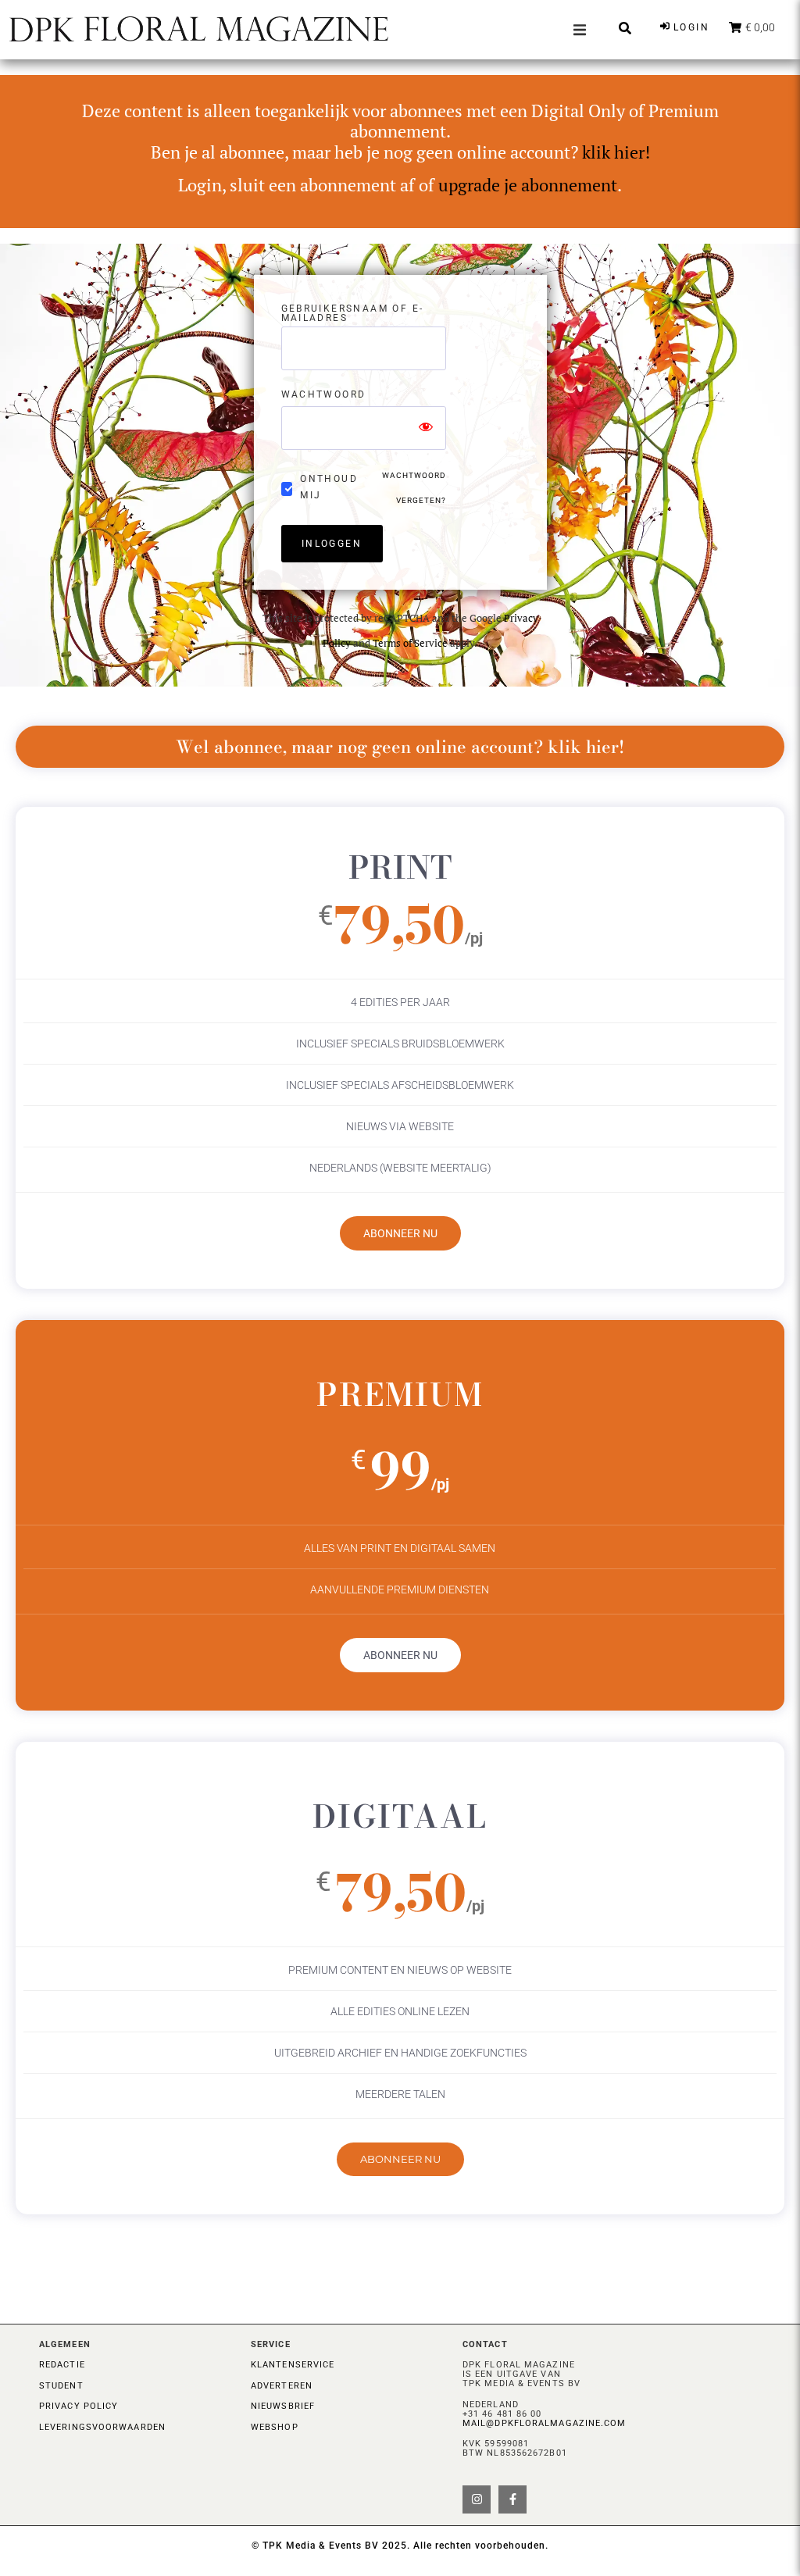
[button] (580, 30)
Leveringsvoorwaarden (102, 2427)
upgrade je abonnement (528, 185)
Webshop (275, 2427)
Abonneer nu (400, 1233)
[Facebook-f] (512, 2499)
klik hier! (616, 152)
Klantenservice (293, 2365)
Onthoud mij (329, 487)
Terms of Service (410, 643)
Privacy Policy (79, 2406)
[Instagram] (477, 2499)
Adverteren (282, 2386)
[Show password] (426, 428)
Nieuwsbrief (283, 2406)
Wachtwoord (324, 395)
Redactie (62, 2365)
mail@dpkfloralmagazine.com (545, 2423)
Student (61, 2386)
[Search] (625, 28)
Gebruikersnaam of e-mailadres (353, 314)
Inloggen (332, 544)
